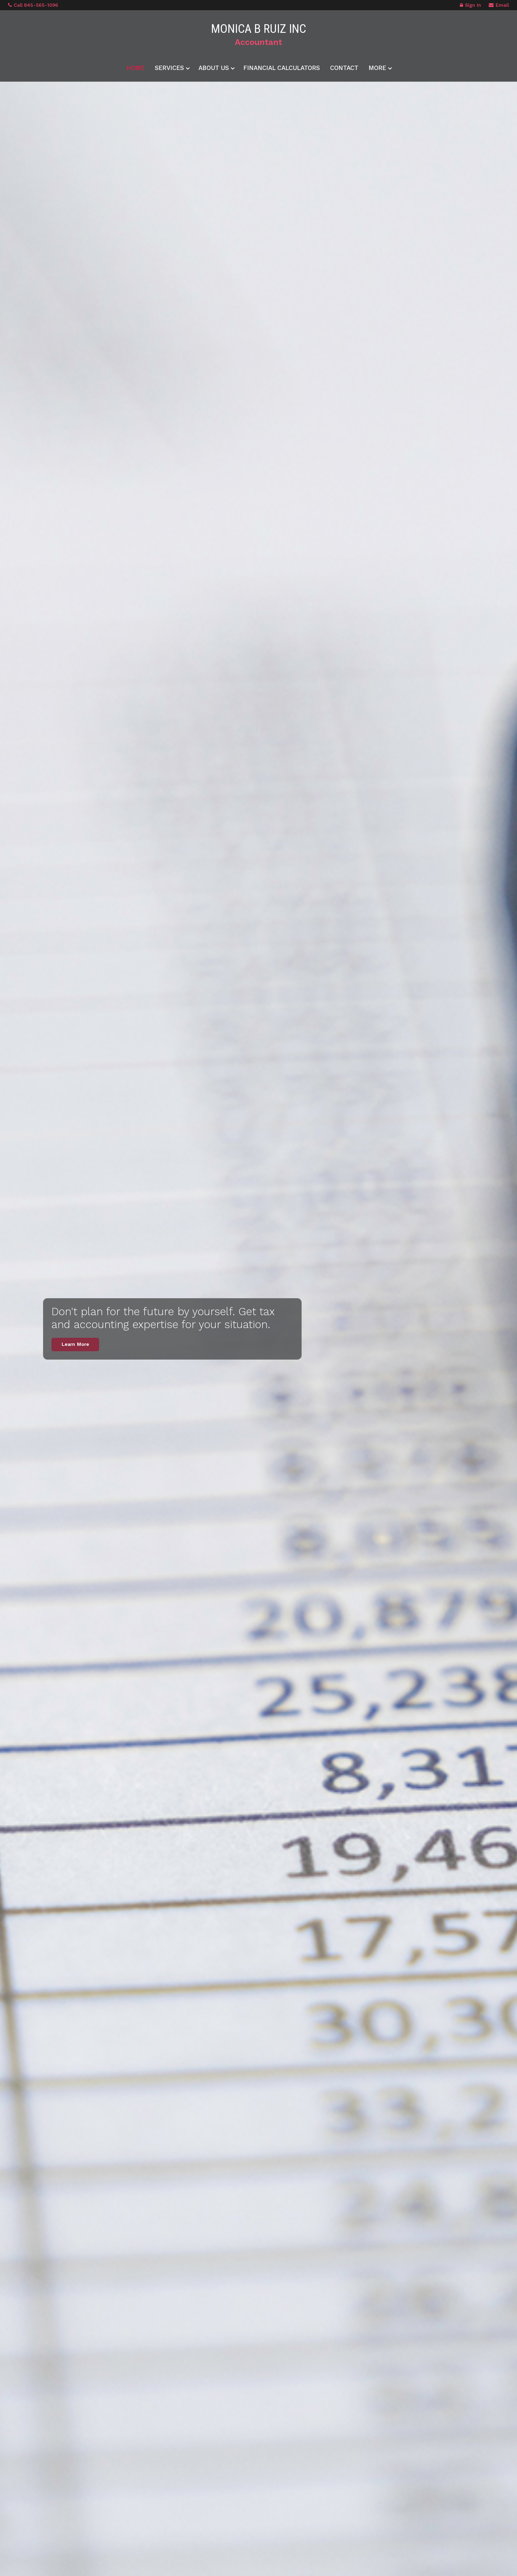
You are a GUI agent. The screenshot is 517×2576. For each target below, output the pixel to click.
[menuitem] (136, 67)
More (377, 68)
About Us (214, 68)
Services (169, 68)
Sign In (473, 5)
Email (502, 5)
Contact (344, 68)
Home (136, 68)
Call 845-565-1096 (36, 5)
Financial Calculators (282, 68)
